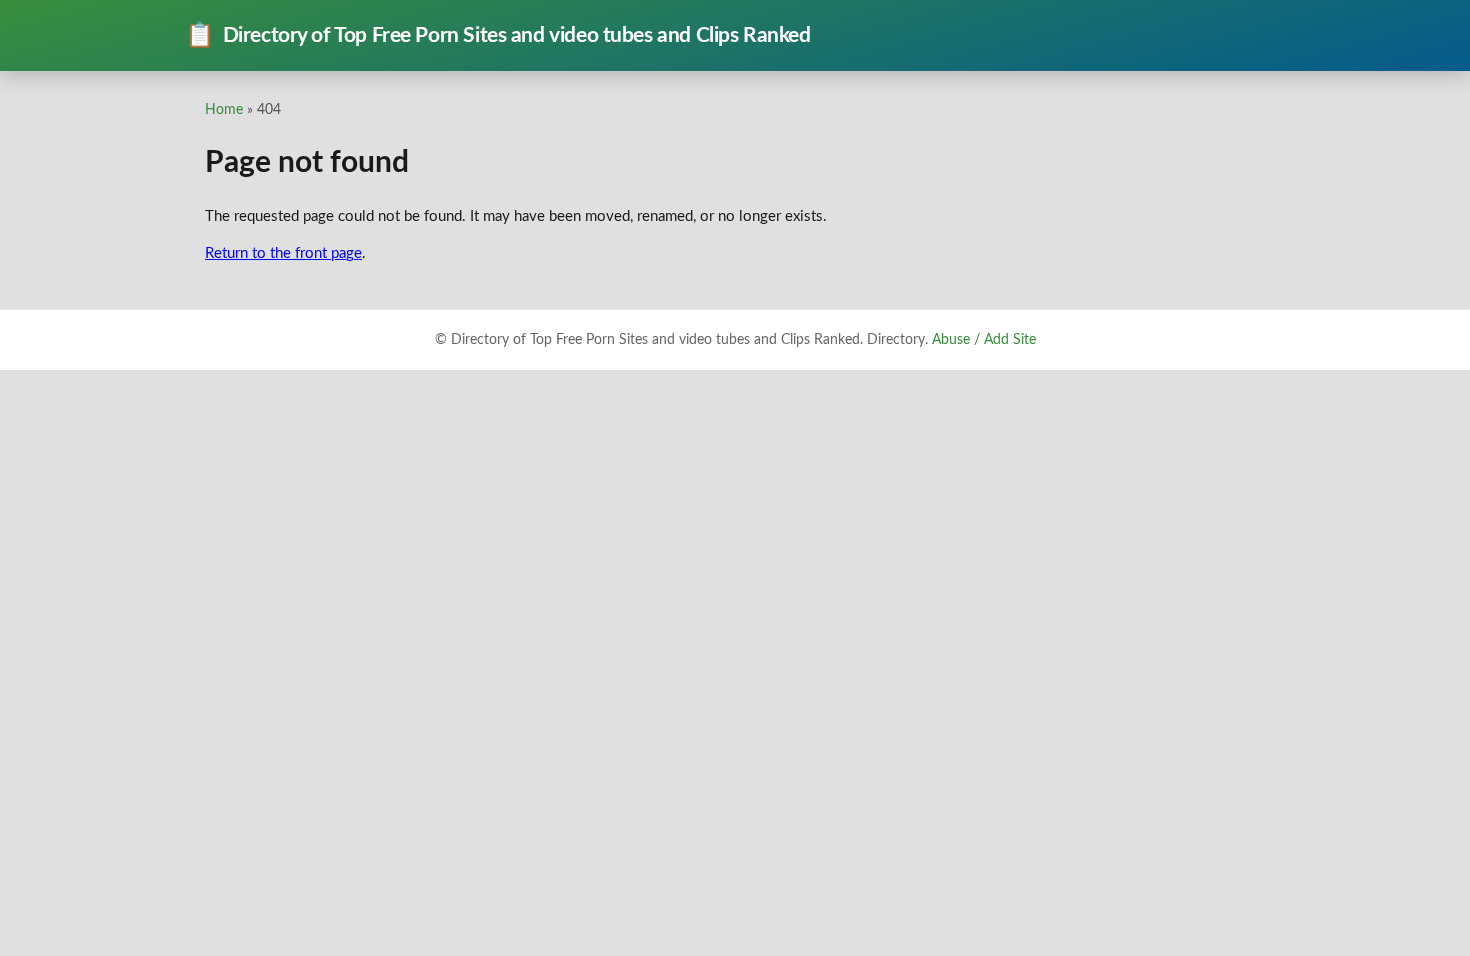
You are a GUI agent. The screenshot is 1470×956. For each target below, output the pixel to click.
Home (224, 109)
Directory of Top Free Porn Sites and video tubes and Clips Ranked (498, 36)
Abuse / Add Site (984, 340)
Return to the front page (283, 253)
